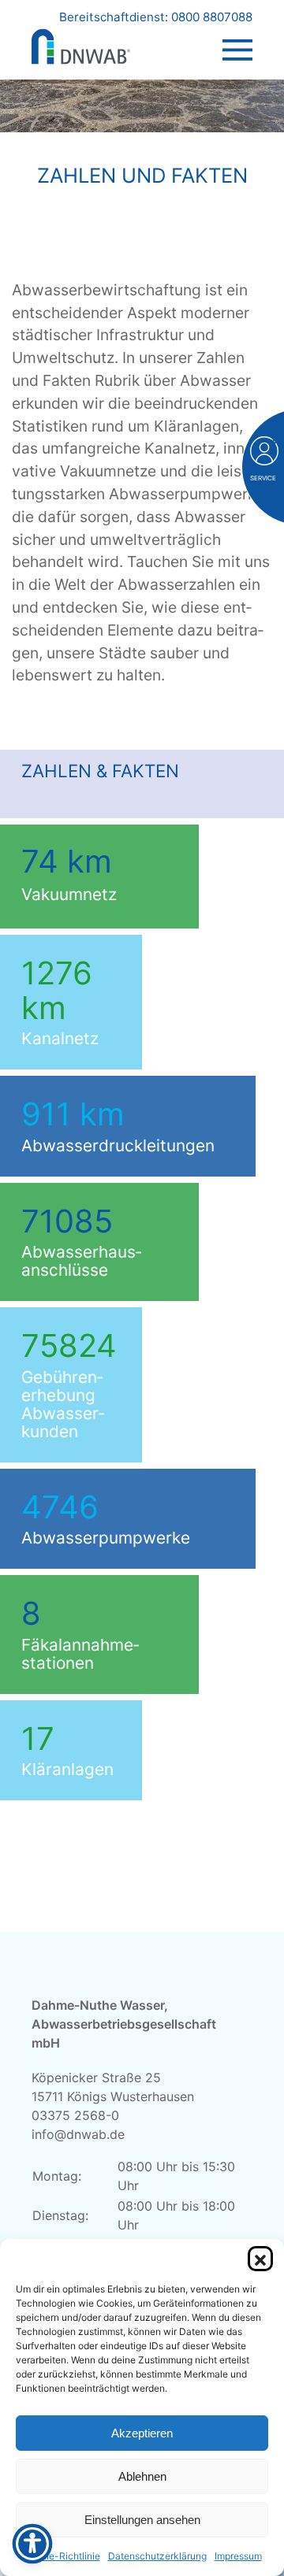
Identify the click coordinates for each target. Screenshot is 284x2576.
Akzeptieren (142, 2433)
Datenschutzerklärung (157, 2556)
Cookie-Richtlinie (62, 2556)
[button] (260, 2259)
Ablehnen (142, 2476)
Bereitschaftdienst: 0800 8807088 (156, 17)
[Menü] (237, 35)
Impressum (238, 2556)
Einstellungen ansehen (142, 2520)
